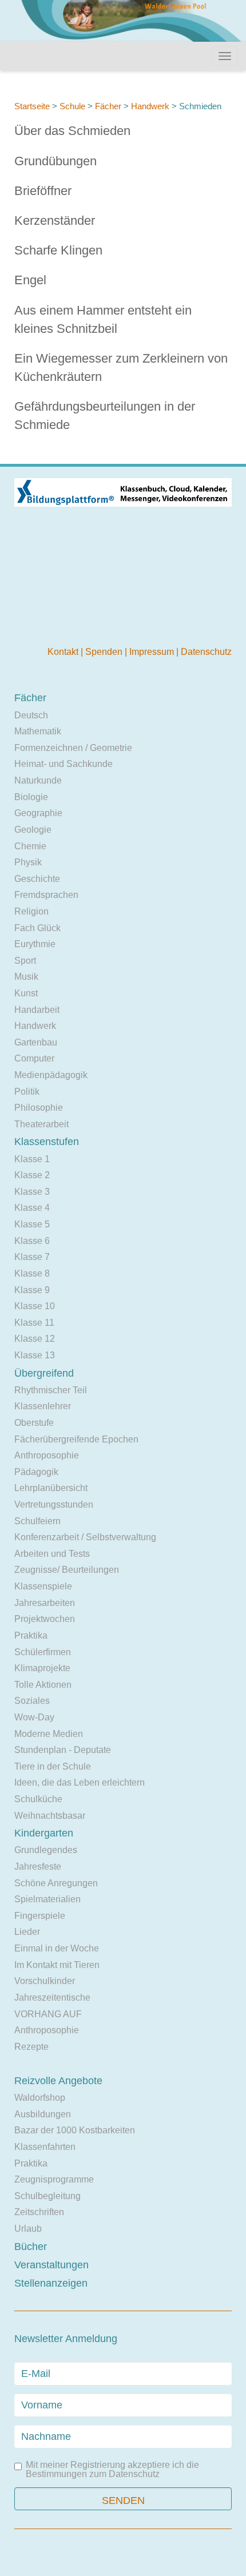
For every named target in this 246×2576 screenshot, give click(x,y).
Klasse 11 (34, 1323)
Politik (27, 1092)
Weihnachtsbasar (50, 1816)
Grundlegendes (46, 1850)
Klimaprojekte (42, 1668)
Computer (34, 1058)
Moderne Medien (49, 1734)
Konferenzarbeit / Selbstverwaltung (85, 1537)
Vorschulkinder (45, 1981)
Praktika (31, 1635)
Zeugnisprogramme (54, 2179)
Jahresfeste (38, 1867)
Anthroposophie (47, 1455)
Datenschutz (206, 652)
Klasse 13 (35, 1355)
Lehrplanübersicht (51, 1488)
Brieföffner (43, 191)
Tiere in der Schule (53, 1766)
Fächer (108, 106)
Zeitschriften (39, 2212)
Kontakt (64, 652)
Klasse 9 (32, 1290)
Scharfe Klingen (58, 250)
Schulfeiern (37, 1521)
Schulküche (38, 1799)
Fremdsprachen (46, 895)
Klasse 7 (32, 1257)
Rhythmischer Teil (51, 1390)
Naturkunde (38, 780)
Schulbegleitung (47, 2196)
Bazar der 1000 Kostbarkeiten (75, 2130)
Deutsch (31, 715)
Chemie (30, 846)
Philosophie (39, 1108)
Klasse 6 (32, 1241)
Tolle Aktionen (43, 1685)
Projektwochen (45, 1619)
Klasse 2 (32, 1175)
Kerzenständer (55, 220)
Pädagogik (36, 1472)
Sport (25, 961)
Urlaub (28, 2229)
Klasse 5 (32, 1224)
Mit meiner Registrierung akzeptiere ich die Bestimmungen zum (112, 2470)
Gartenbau (36, 1042)
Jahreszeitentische (52, 1997)
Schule (72, 106)
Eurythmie (35, 944)
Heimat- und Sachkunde (64, 764)
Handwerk (150, 106)
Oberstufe (34, 1423)
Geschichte (37, 879)
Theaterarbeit (41, 1124)
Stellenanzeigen (51, 2283)
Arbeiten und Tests (52, 1554)
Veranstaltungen (51, 2265)
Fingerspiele (40, 1916)
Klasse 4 (32, 1208)
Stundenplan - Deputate (63, 1750)
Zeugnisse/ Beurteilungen (67, 1570)
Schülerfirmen (43, 1652)
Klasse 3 (32, 1192)
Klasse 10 (35, 1306)
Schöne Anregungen (56, 1883)
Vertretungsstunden (54, 1504)
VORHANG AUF (48, 2014)
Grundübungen (55, 161)
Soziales (32, 1701)
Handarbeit (37, 1010)
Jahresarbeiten (45, 1603)
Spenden (105, 652)
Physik (28, 862)
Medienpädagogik (51, 1075)
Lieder (27, 1932)
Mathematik (38, 731)
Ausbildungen (43, 2114)
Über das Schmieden (72, 131)
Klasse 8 (32, 1273)
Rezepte (31, 2047)
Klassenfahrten (45, 2147)
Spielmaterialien (47, 1899)
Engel (30, 280)
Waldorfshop (40, 2098)
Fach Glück (37, 928)
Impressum (153, 652)
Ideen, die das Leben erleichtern (80, 1782)
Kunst (26, 993)
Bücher (31, 2247)
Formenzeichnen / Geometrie (73, 748)
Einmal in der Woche (57, 1948)
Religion (31, 911)
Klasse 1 (32, 1159)
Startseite (32, 106)
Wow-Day (34, 1717)
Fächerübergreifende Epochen (76, 1439)
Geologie (33, 830)
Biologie (31, 797)
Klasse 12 (35, 1339)
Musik (26, 977)
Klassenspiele (43, 1586)
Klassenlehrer (43, 1406)
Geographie (38, 813)
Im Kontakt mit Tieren (57, 1965)
